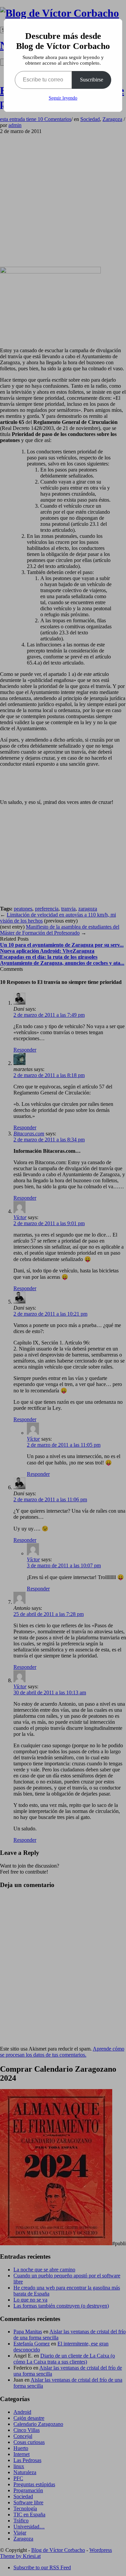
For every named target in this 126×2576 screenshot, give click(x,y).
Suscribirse (92, 80)
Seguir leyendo (63, 98)
